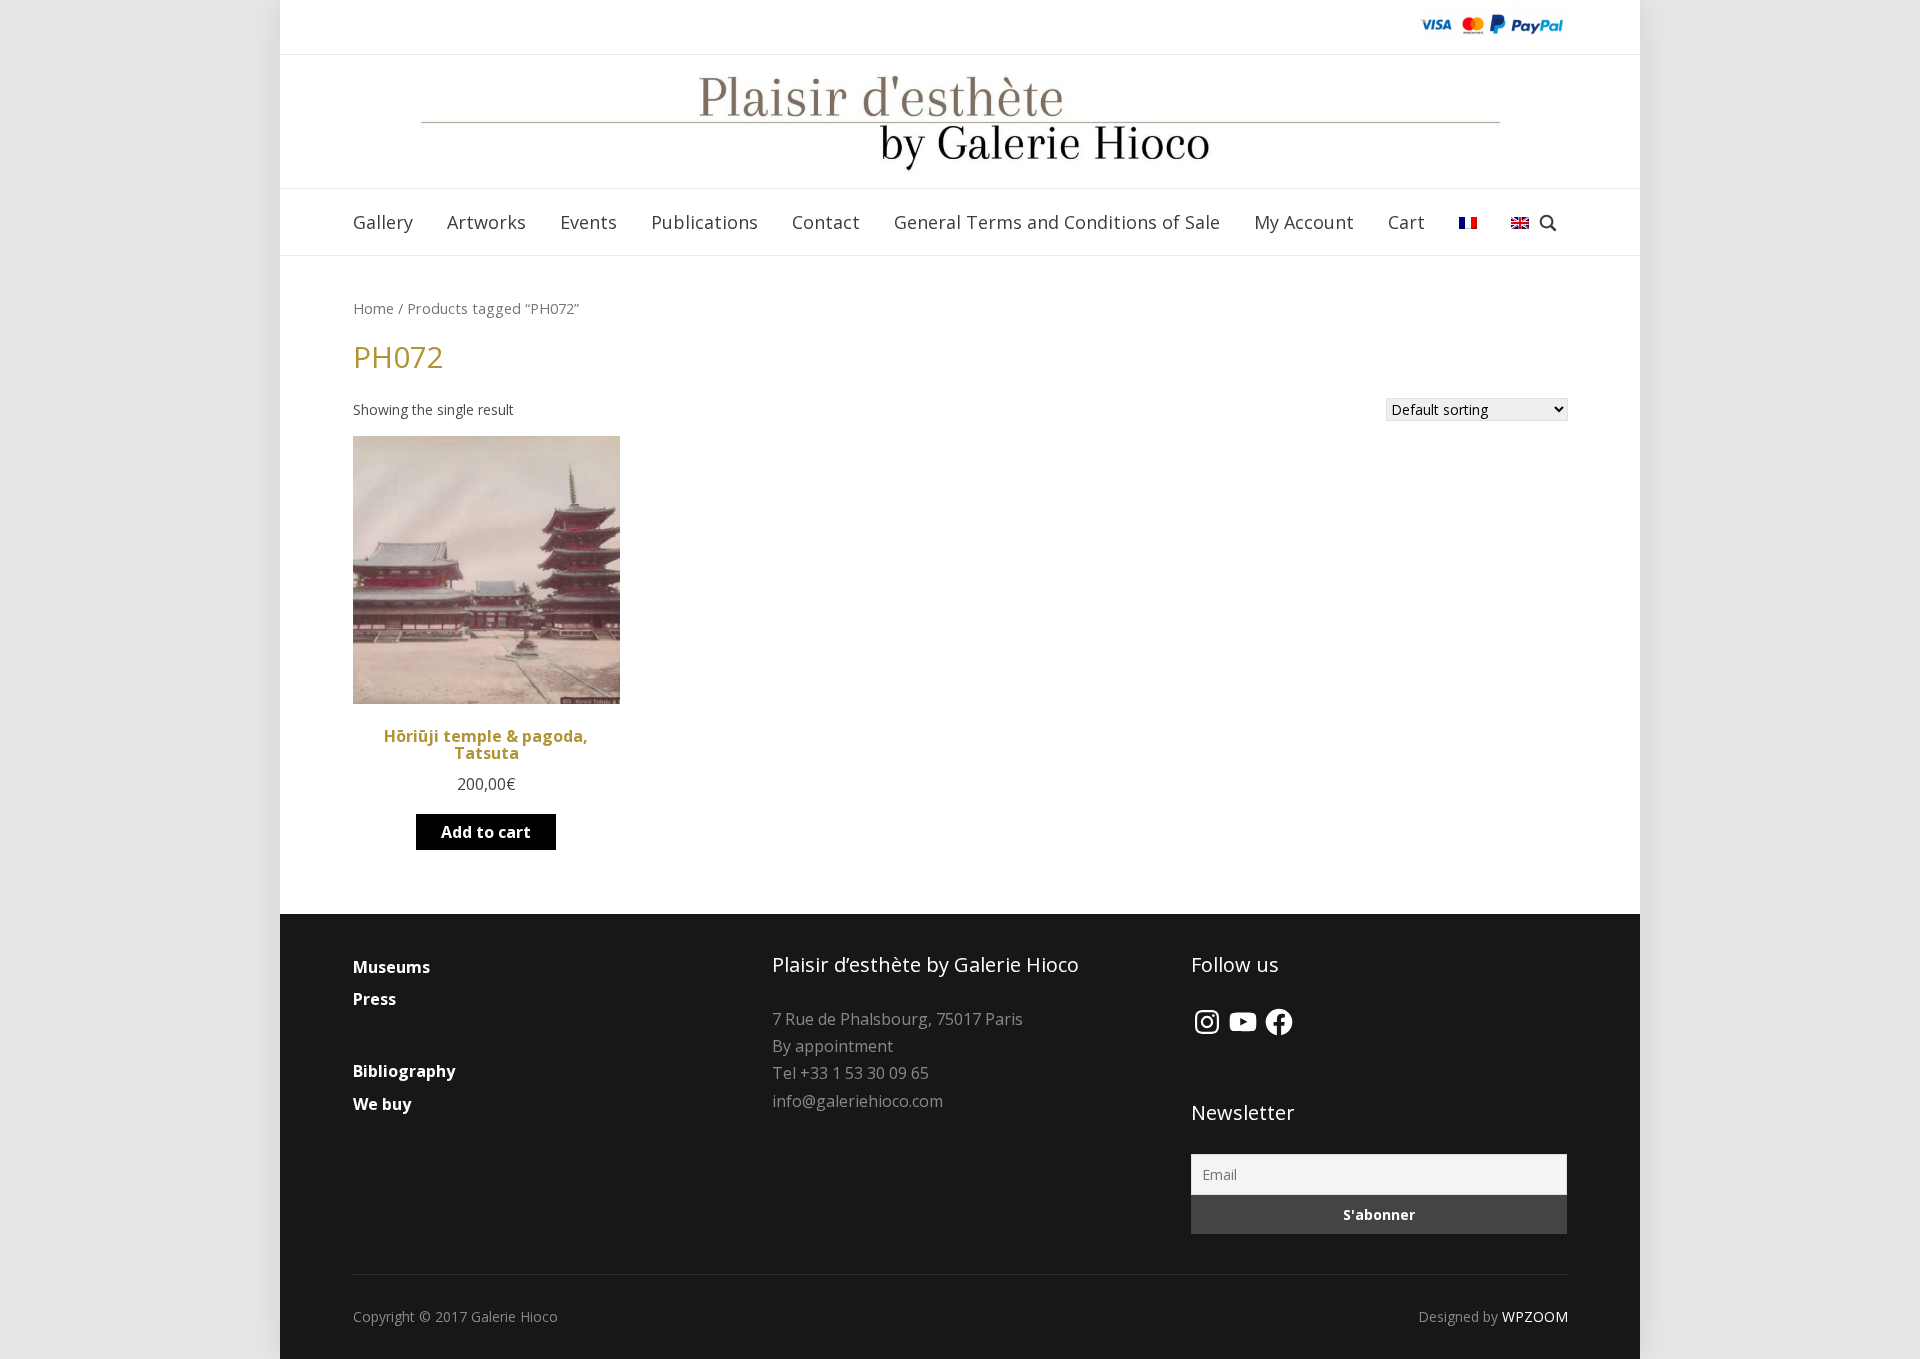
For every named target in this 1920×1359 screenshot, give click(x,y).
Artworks (486, 222)
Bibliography (404, 1071)
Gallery (383, 222)
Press (374, 999)
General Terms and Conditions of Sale (1057, 222)
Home (373, 308)
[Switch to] (1468, 223)
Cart (1406, 222)
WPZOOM (1535, 1316)
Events (588, 222)
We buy (382, 1104)
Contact (826, 222)
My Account (1304, 222)
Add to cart (486, 832)
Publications (704, 222)
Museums (391, 967)
